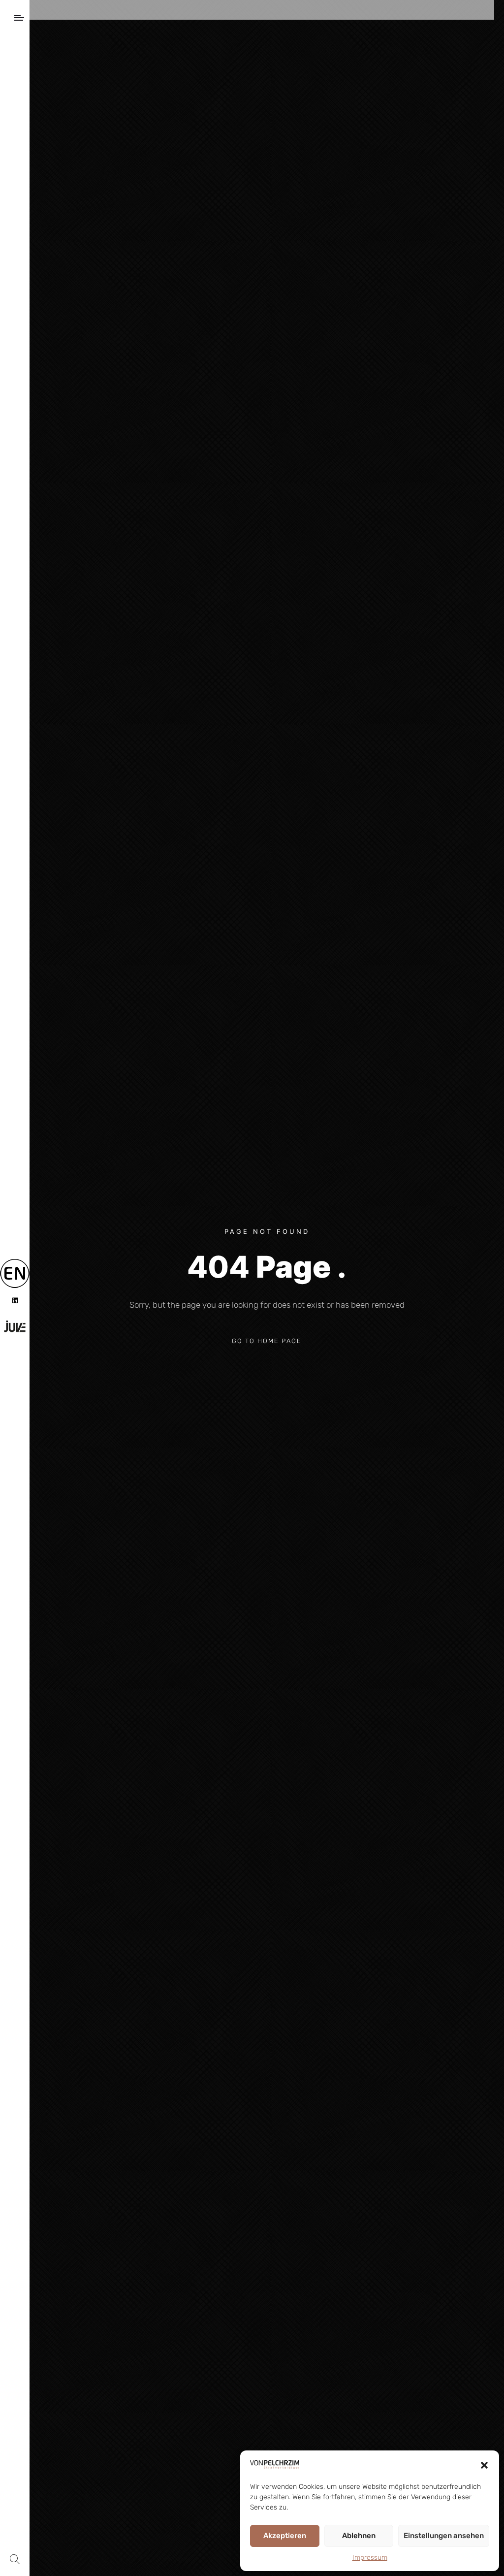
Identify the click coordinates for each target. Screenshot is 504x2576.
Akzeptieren (285, 2536)
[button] (484, 2465)
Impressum (370, 2558)
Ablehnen (359, 2536)
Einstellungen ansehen (444, 2536)
